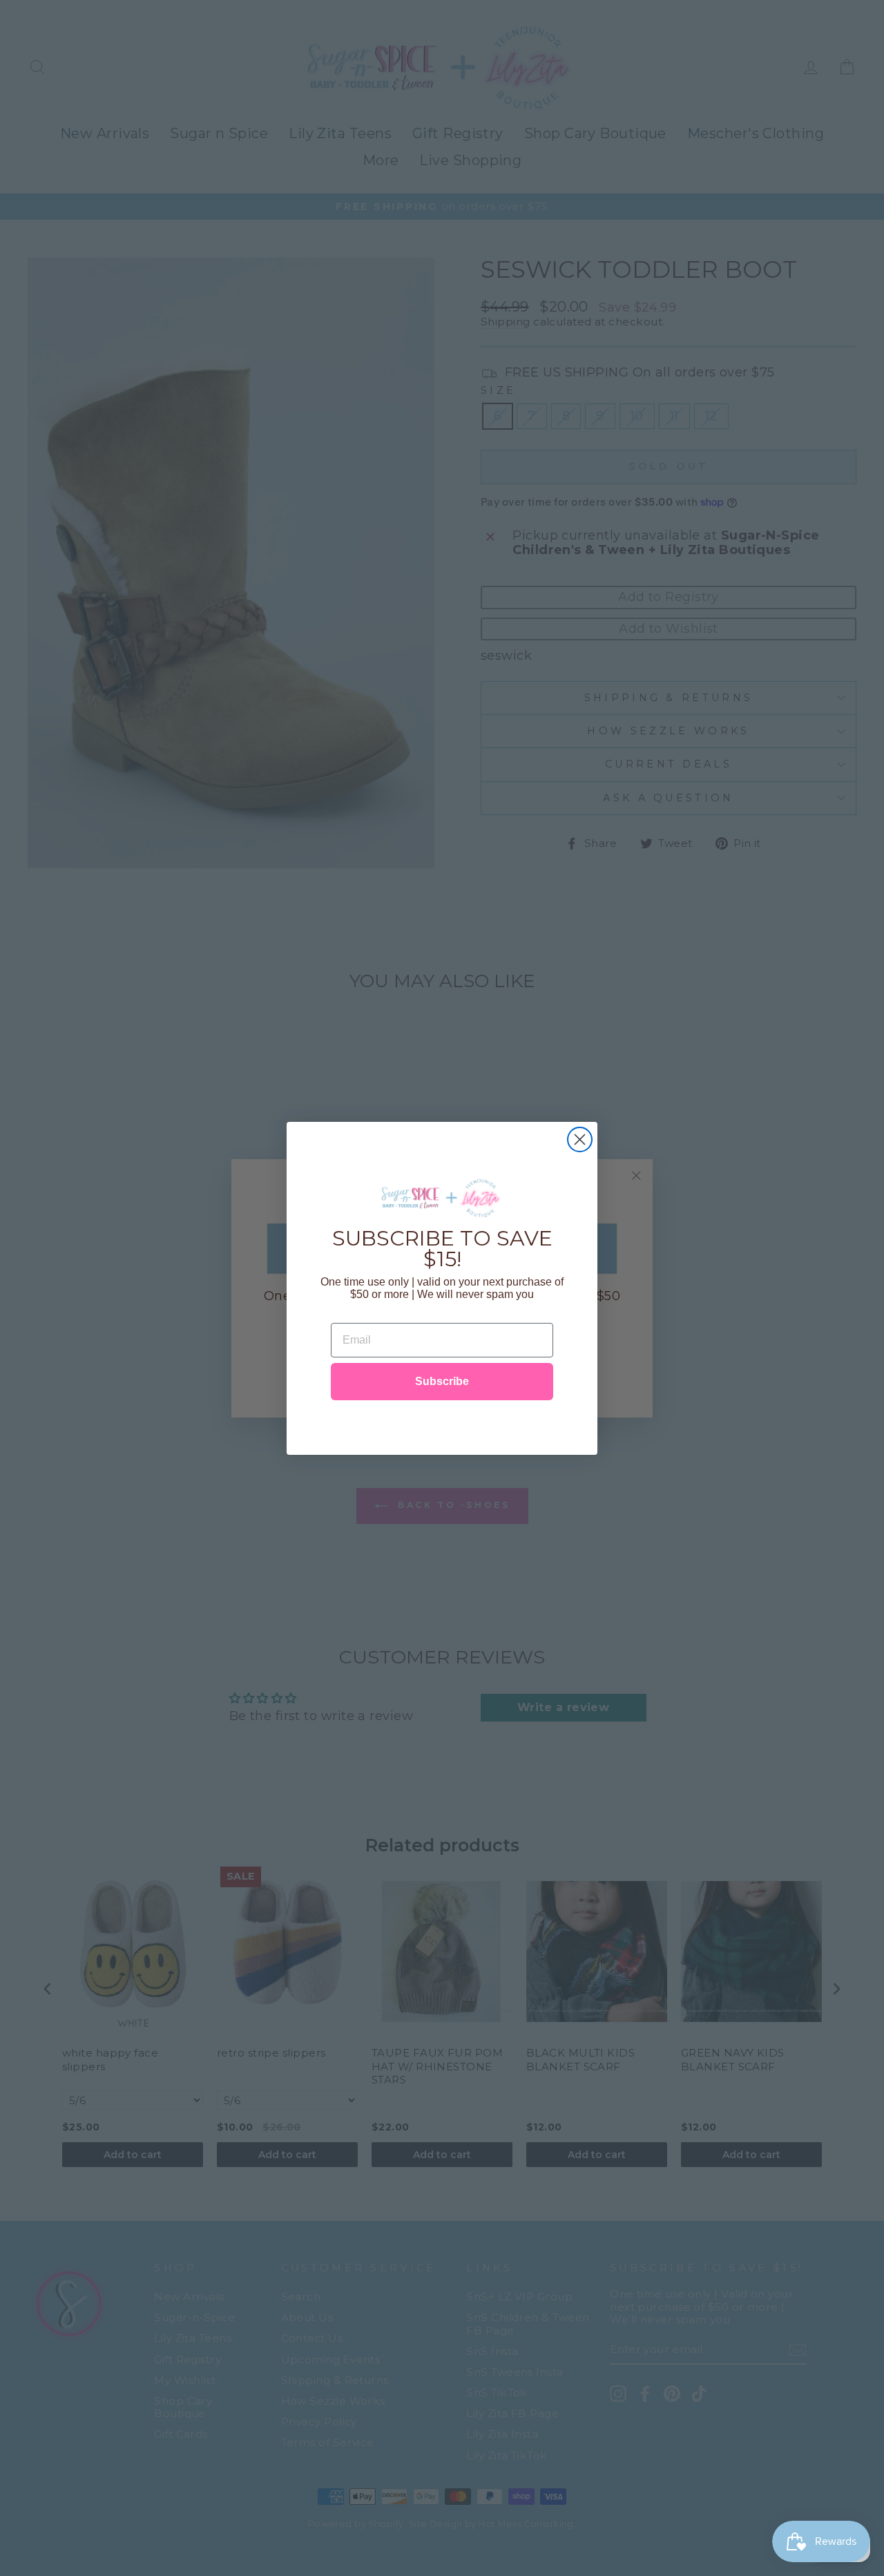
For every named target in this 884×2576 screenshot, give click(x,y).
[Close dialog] (580, 1139)
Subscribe (442, 1381)
